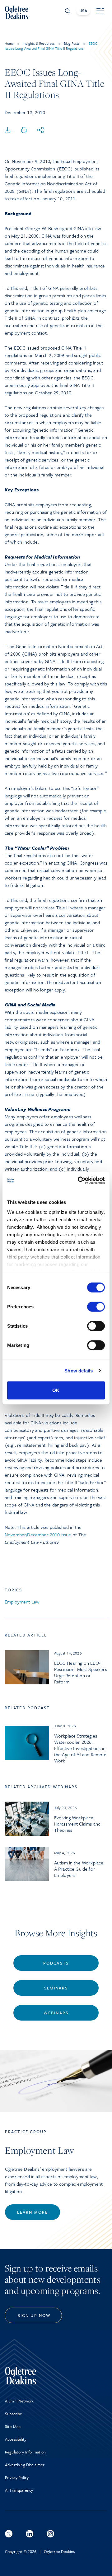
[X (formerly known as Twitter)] (9, 2534)
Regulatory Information (26, 2452)
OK (56, 1390)
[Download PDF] (7, 130)
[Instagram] (50, 2534)
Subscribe (14, 2414)
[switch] (96, 1307)
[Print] (24, 130)
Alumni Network (19, 2401)
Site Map (13, 2426)
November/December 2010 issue (38, 1534)
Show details (79, 1370)
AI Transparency (19, 2490)
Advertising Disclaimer (25, 2465)
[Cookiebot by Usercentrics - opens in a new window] (79, 1180)
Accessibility (16, 2439)
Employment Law (22, 1602)
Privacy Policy (17, 2477)
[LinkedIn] (30, 2534)
